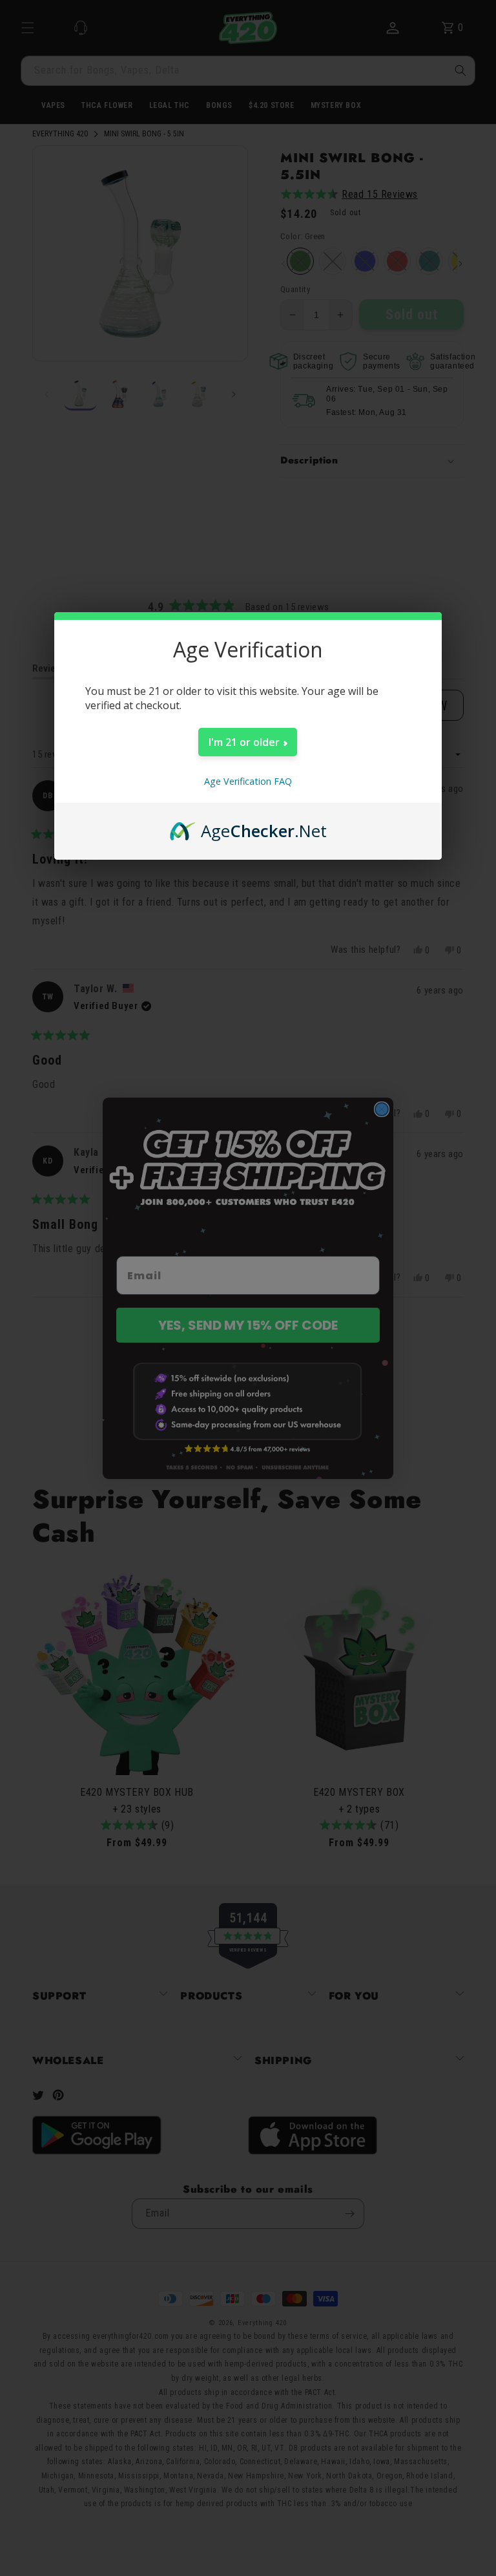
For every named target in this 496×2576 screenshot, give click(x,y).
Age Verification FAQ (248, 781)
